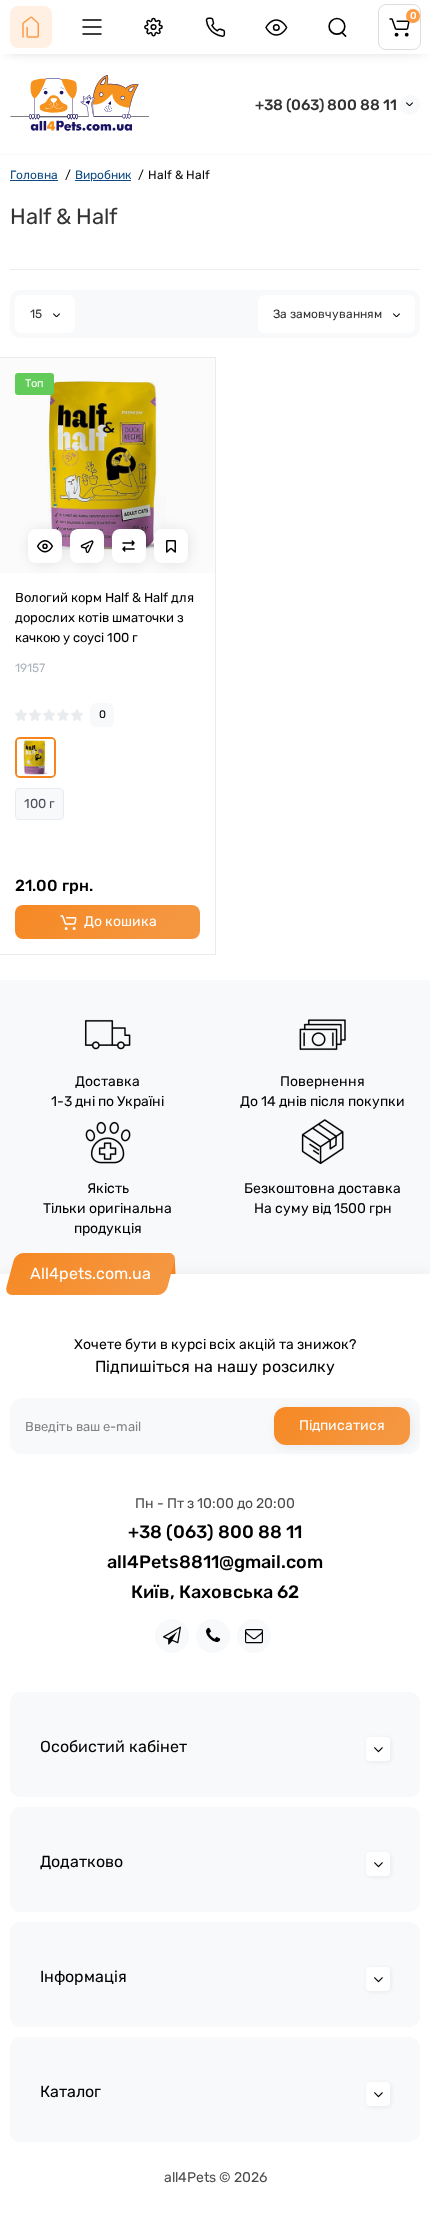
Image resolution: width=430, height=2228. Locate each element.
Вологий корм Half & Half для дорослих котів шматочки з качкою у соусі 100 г (104, 617)
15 (37, 314)
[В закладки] (171, 546)
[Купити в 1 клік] (87, 546)
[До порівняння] (129, 546)
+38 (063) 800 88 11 (326, 105)
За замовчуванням (329, 314)
